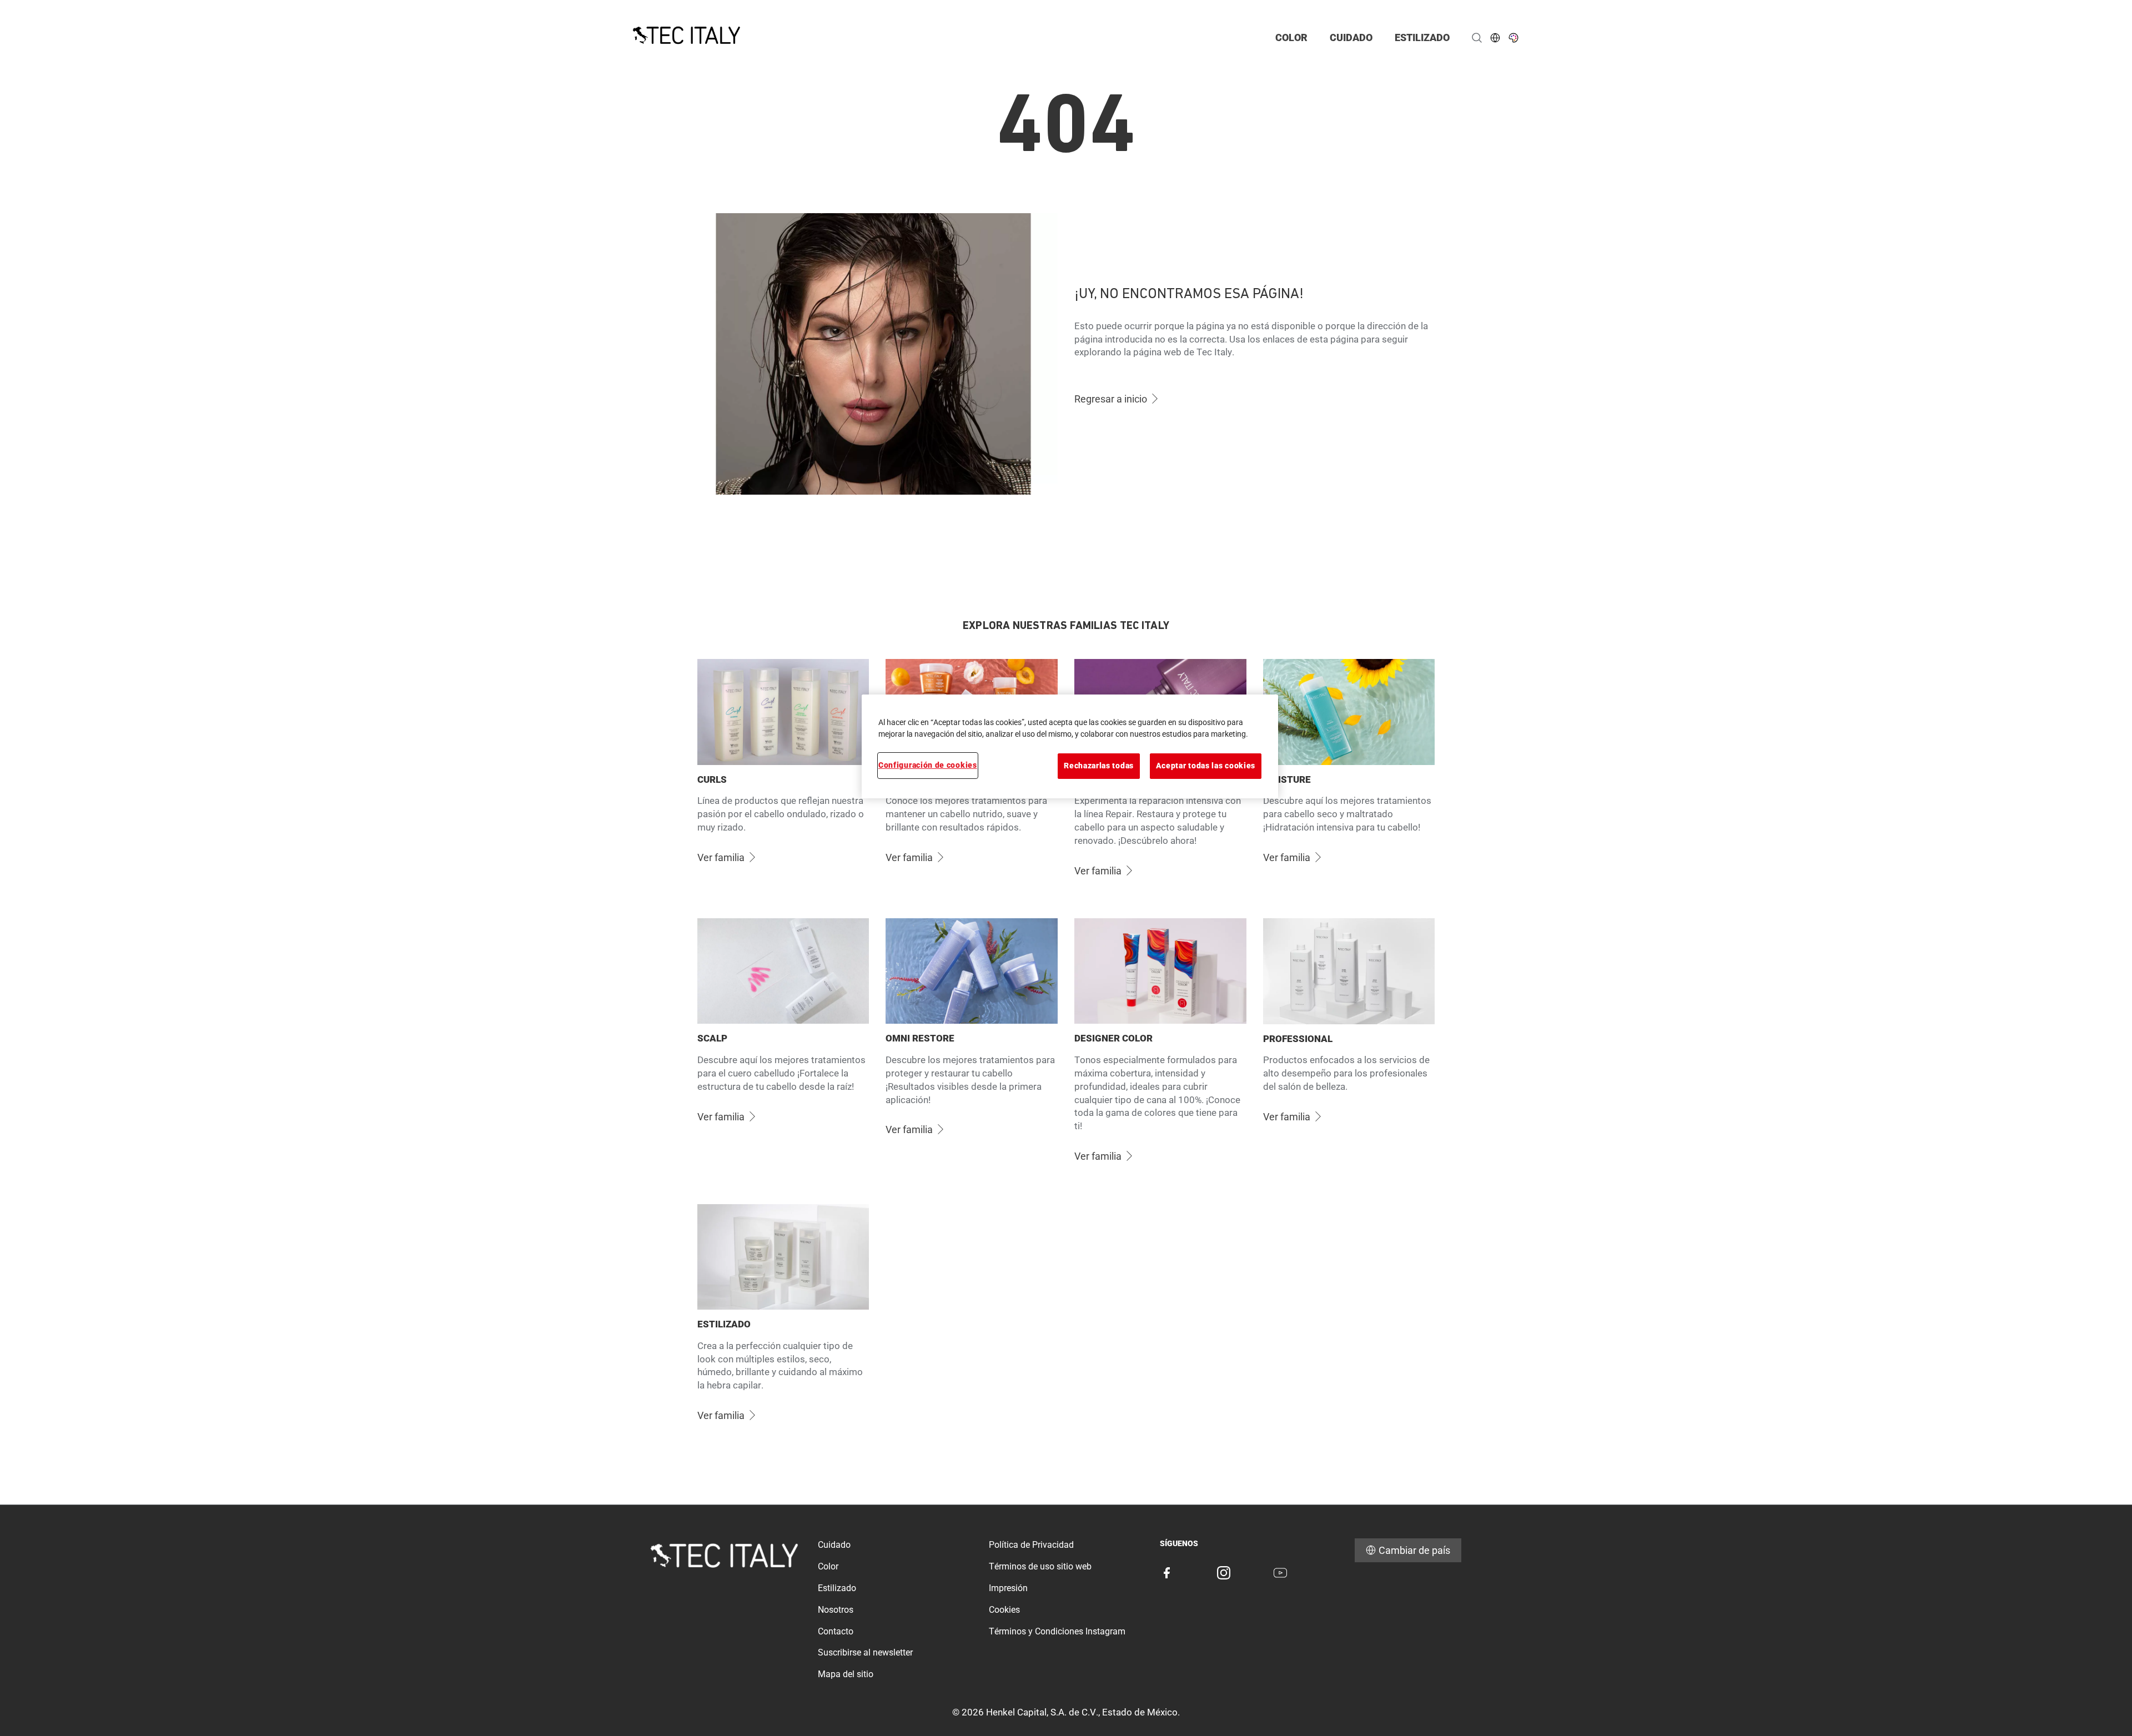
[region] (1070, 746)
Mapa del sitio (846, 1674)
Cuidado (834, 1545)
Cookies (1004, 1610)
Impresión (1008, 1588)
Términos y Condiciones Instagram (1057, 1631)
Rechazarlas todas (1099, 766)
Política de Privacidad (1031, 1545)
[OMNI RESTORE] (972, 1048)
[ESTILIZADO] (783, 1321)
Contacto (836, 1631)
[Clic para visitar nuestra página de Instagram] (1224, 1573)
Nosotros (836, 1610)
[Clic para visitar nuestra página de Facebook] (1166, 1573)
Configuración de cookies (928, 765)
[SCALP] (783, 1048)
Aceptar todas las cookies (1206, 766)
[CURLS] (783, 776)
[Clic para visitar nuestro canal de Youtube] (1280, 1573)
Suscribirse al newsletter (865, 1652)
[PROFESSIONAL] (1349, 1048)
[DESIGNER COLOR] (1160, 1048)
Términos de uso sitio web (1040, 1566)
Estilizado (837, 1588)
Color (828, 1566)
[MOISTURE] (1349, 776)
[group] (1066, 1048)
